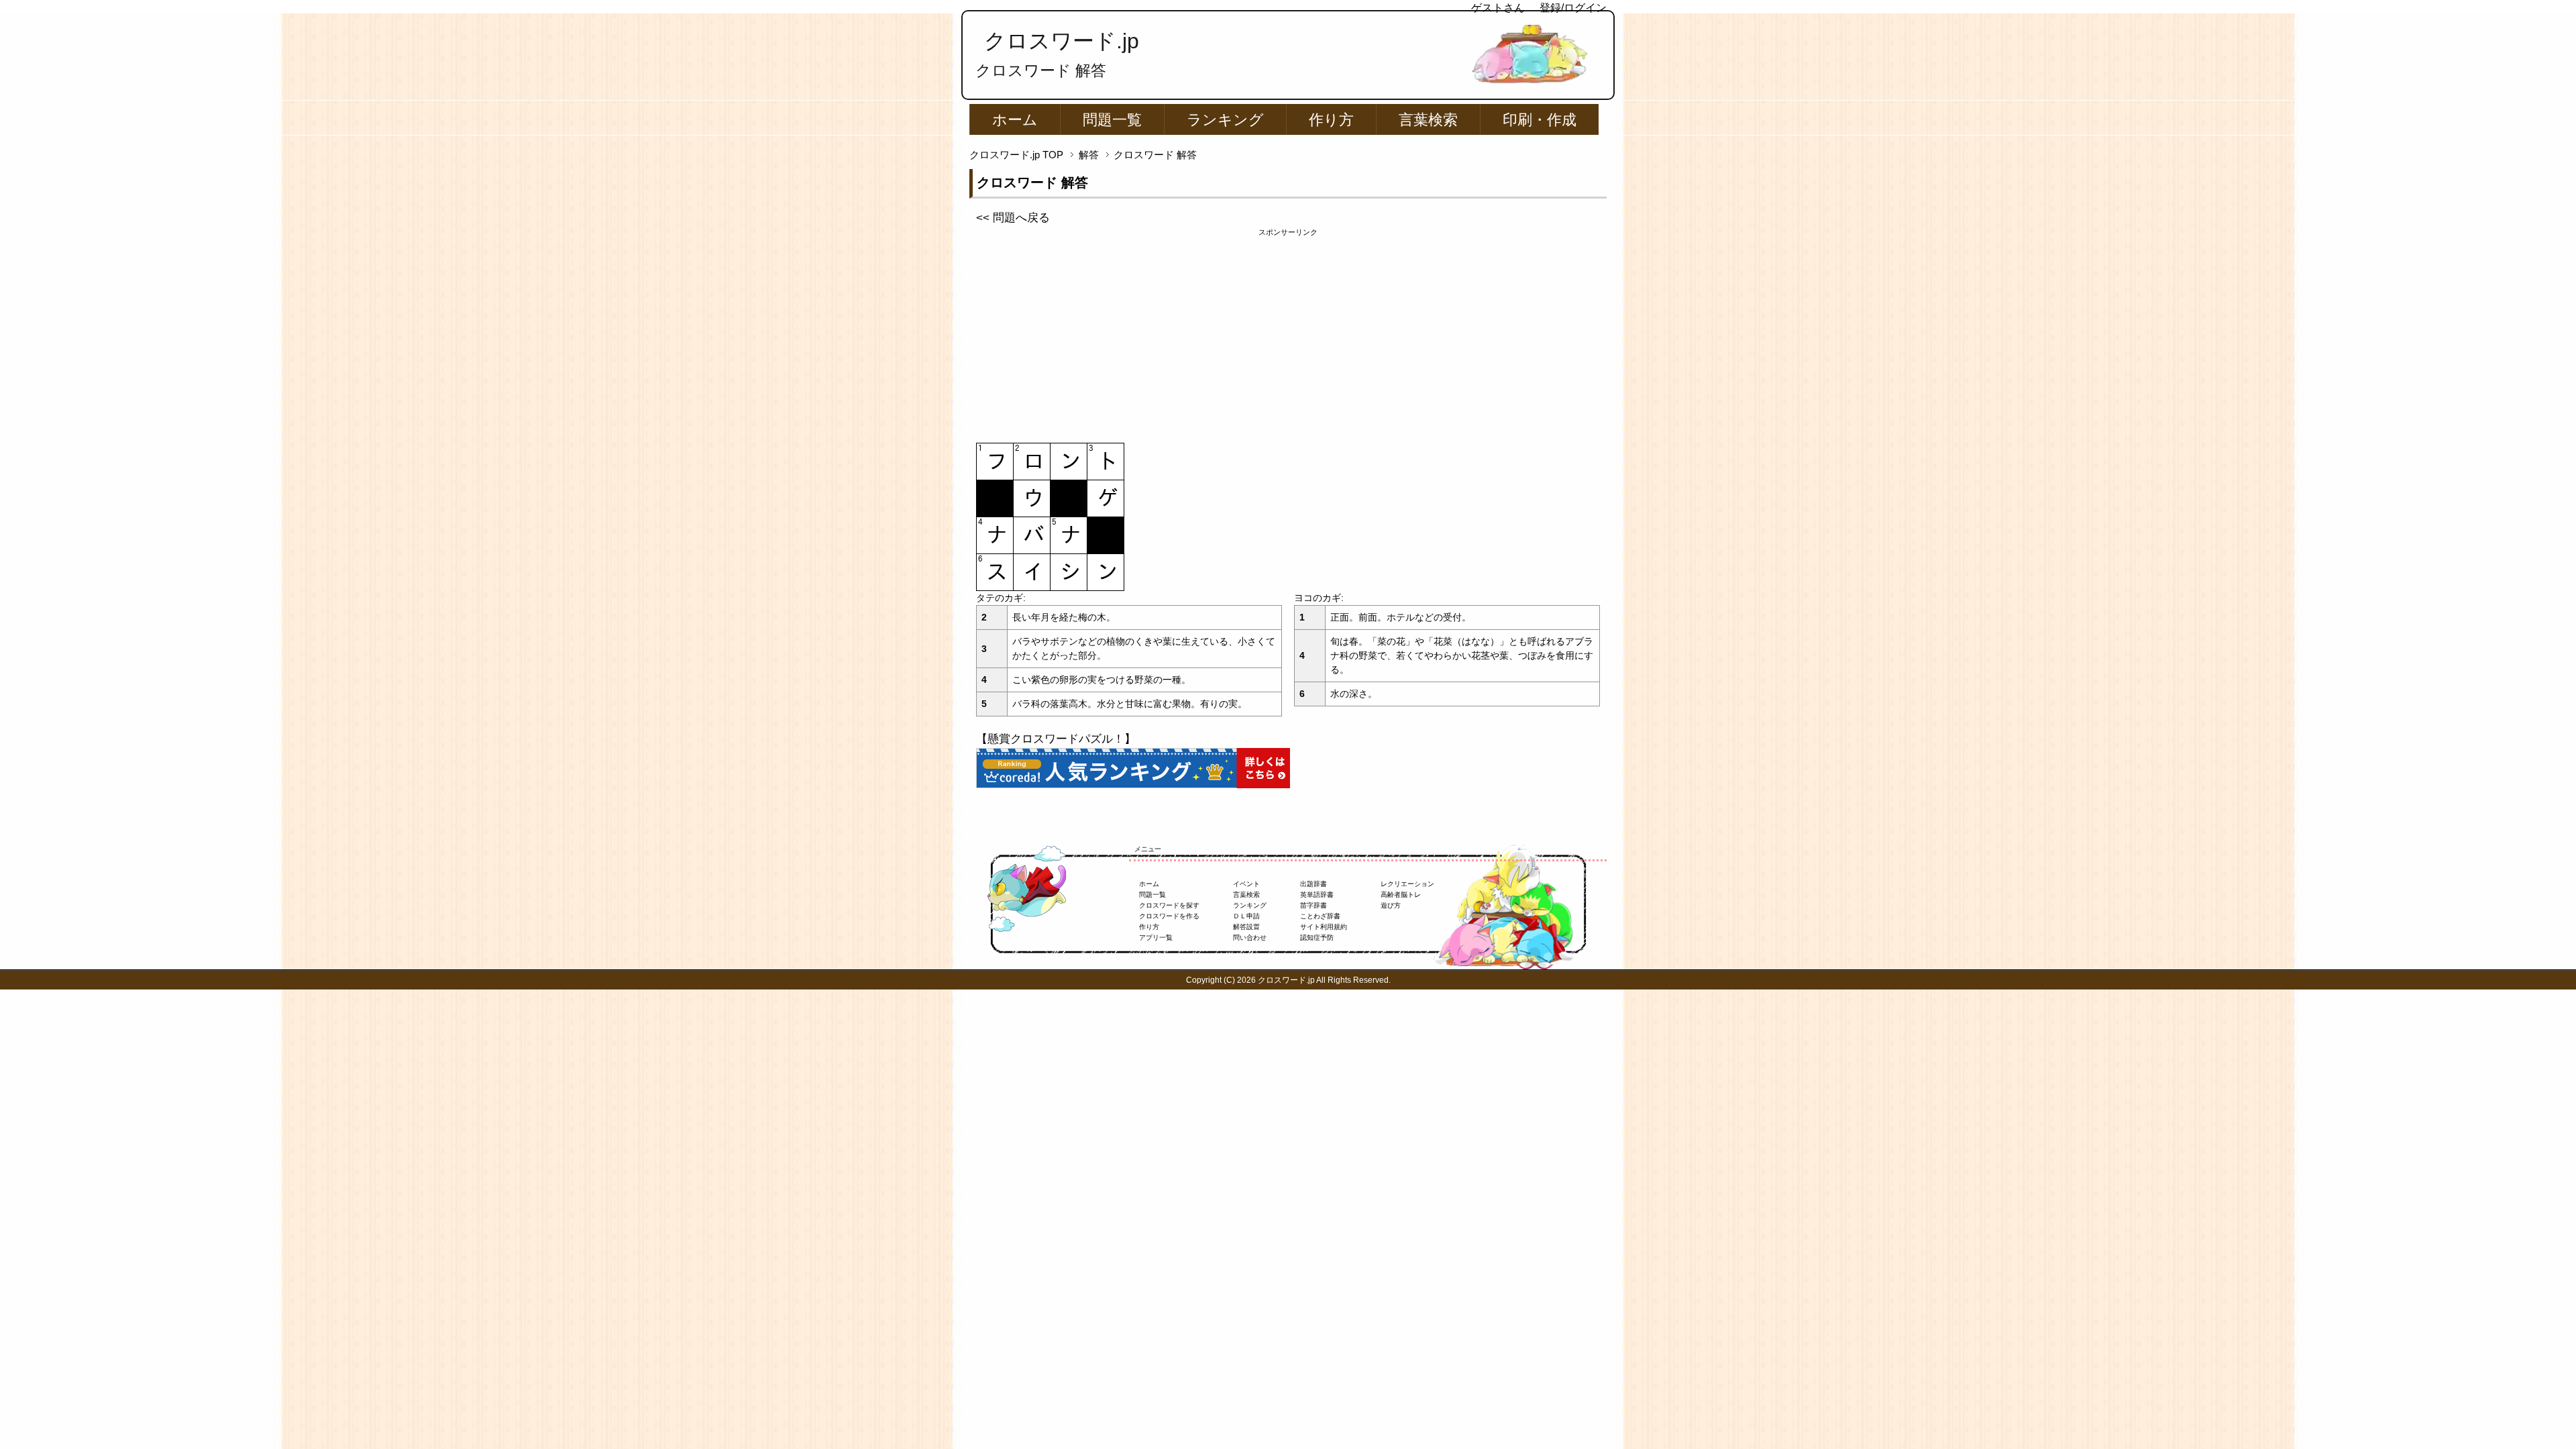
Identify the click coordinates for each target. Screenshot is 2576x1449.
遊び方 (1391, 905)
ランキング (1225, 120)
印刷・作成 (1540, 120)
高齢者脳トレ (1401, 895)
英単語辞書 (1317, 895)
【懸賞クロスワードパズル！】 (1056, 739)
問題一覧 (1112, 120)
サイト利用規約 (1324, 927)
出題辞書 (1313, 884)
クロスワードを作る (1169, 916)
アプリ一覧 (1156, 937)
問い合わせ (1250, 937)
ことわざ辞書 (1320, 916)
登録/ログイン (1573, 8)
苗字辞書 (1313, 905)
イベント (1246, 884)
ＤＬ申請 (1246, 916)
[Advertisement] (1288, 332)
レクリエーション (1407, 884)
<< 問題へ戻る (1013, 218)
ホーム (1015, 120)
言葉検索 (1428, 120)
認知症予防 (1317, 937)
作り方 (1331, 120)
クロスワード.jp (1062, 41)
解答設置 (1246, 927)
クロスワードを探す (1169, 905)
